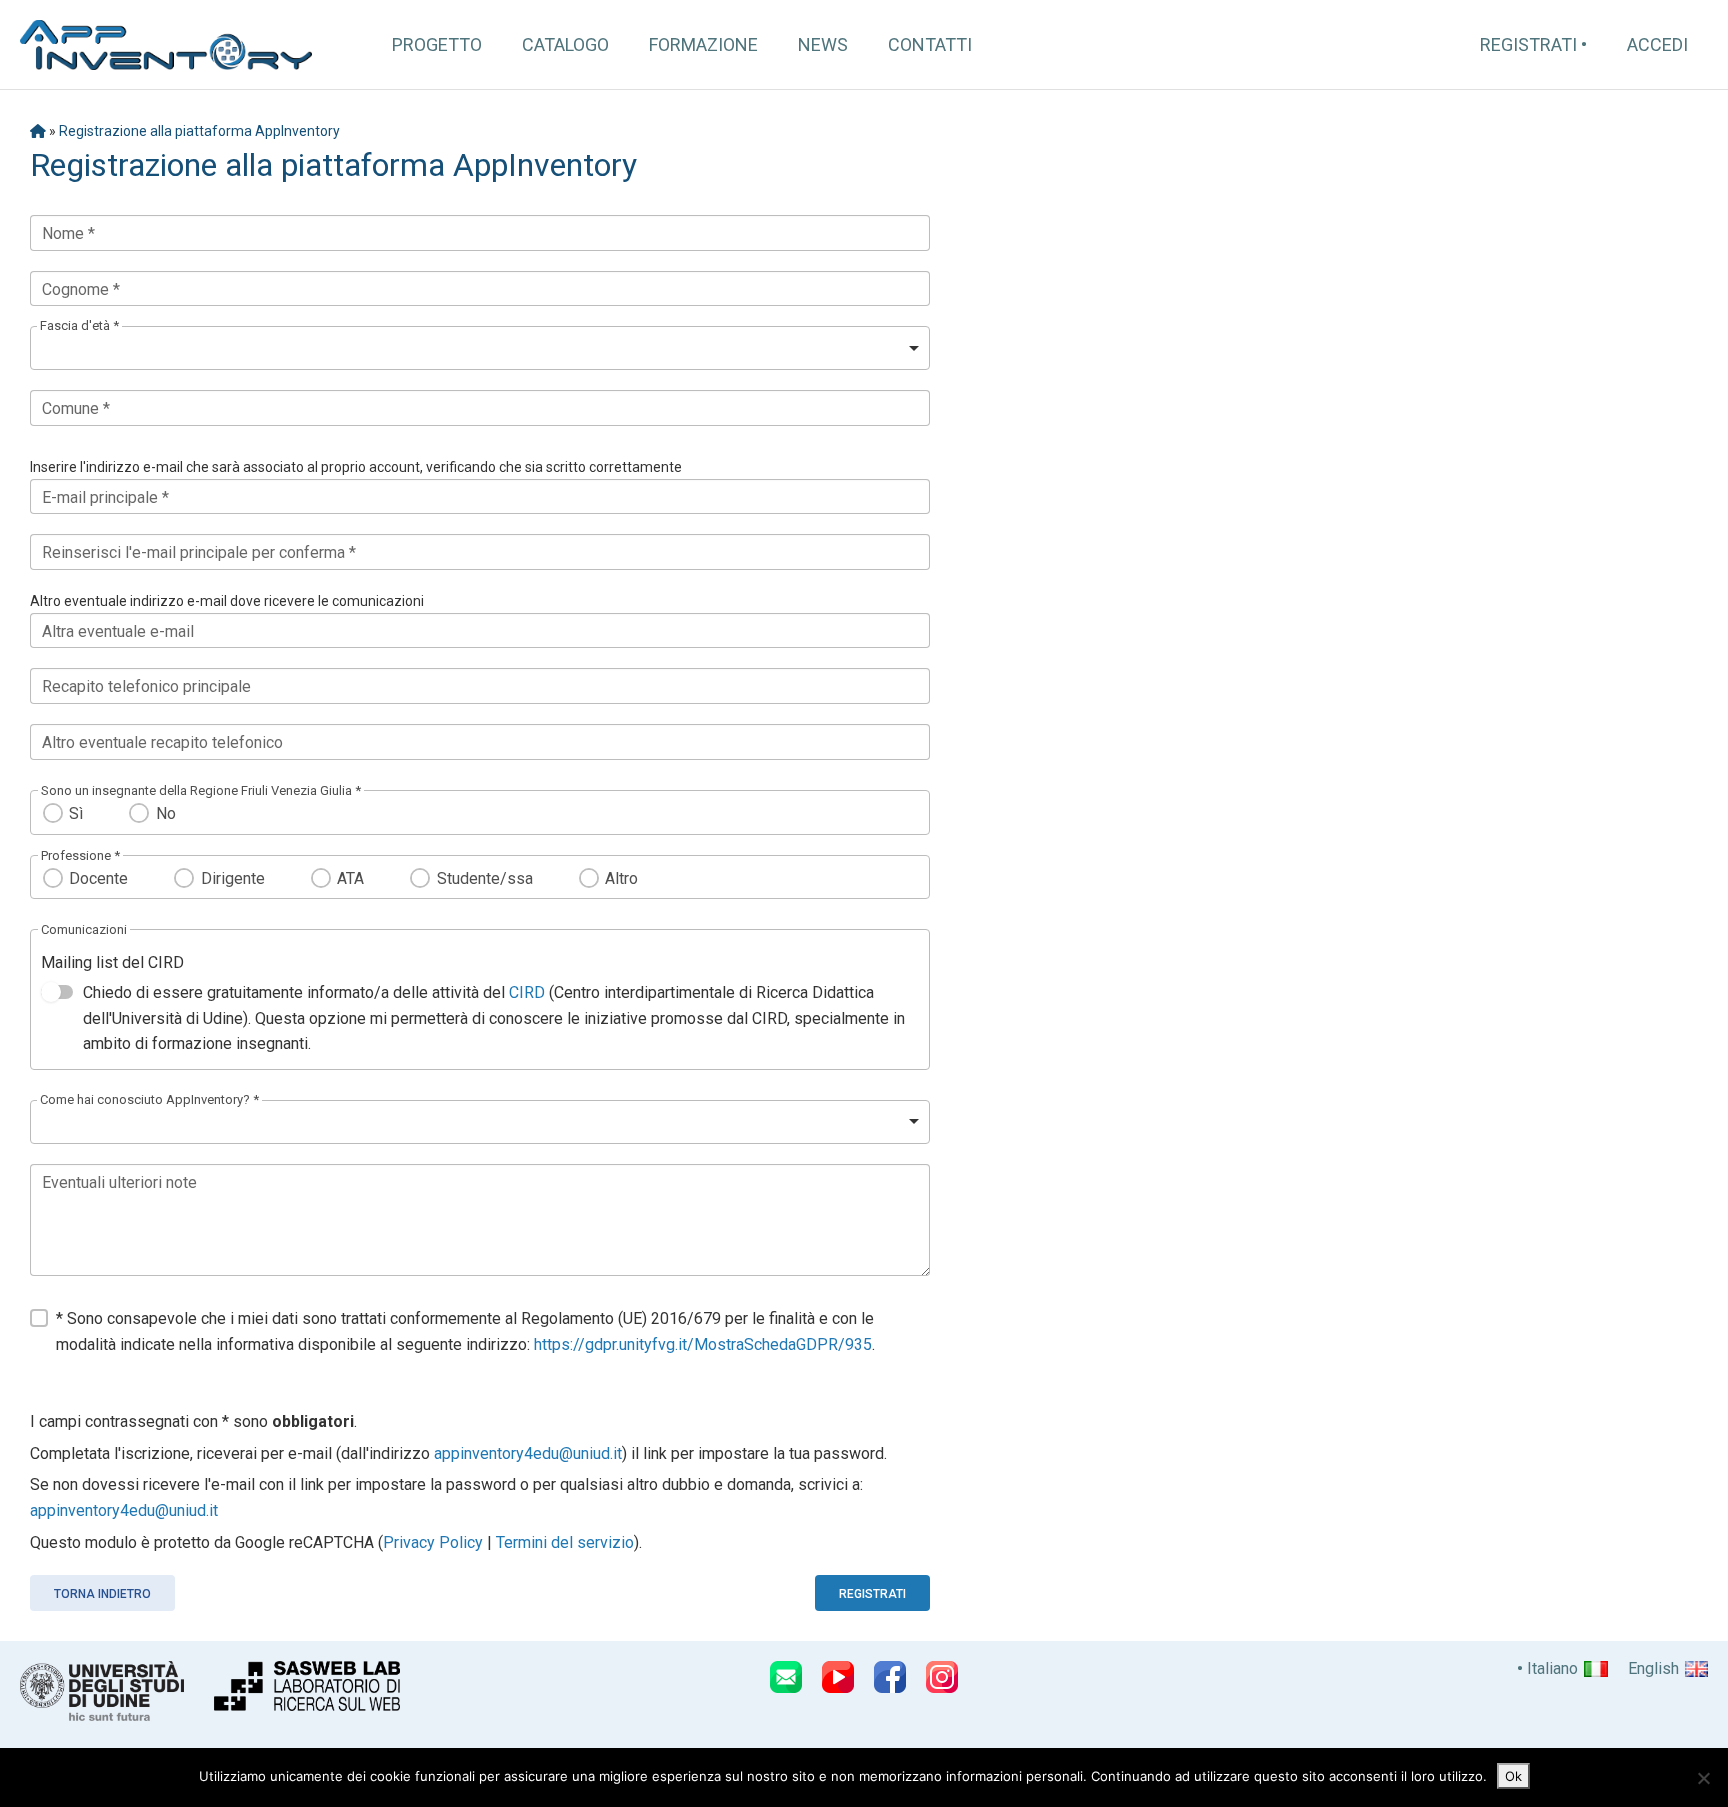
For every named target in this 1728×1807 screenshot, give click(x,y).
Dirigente (232, 878)
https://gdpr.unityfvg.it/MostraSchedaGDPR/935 (703, 1344)
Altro (621, 878)
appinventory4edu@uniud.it (528, 1453)
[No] (1703, 1778)
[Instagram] (942, 1677)
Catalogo (565, 44)
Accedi (1657, 44)
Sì (76, 813)
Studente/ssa (484, 878)
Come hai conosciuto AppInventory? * (149, 1099)
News (823, 44)
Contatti (930, 44)
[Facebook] (890, 1677)
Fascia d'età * (79, 325)
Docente (98, 878)
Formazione (703, 44)
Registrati (1528, 44)
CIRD (527, 992)
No (165, 813)
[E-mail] (786, 1677)
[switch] (57, 992)
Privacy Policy (433, 1542)
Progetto (437, 44)
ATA (350, 878)
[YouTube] (838, 1677)
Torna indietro (102, 1594)
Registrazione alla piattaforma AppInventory (199, 131)
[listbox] (480, 348)
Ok (1513, 1776)
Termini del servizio (565, 1542)
